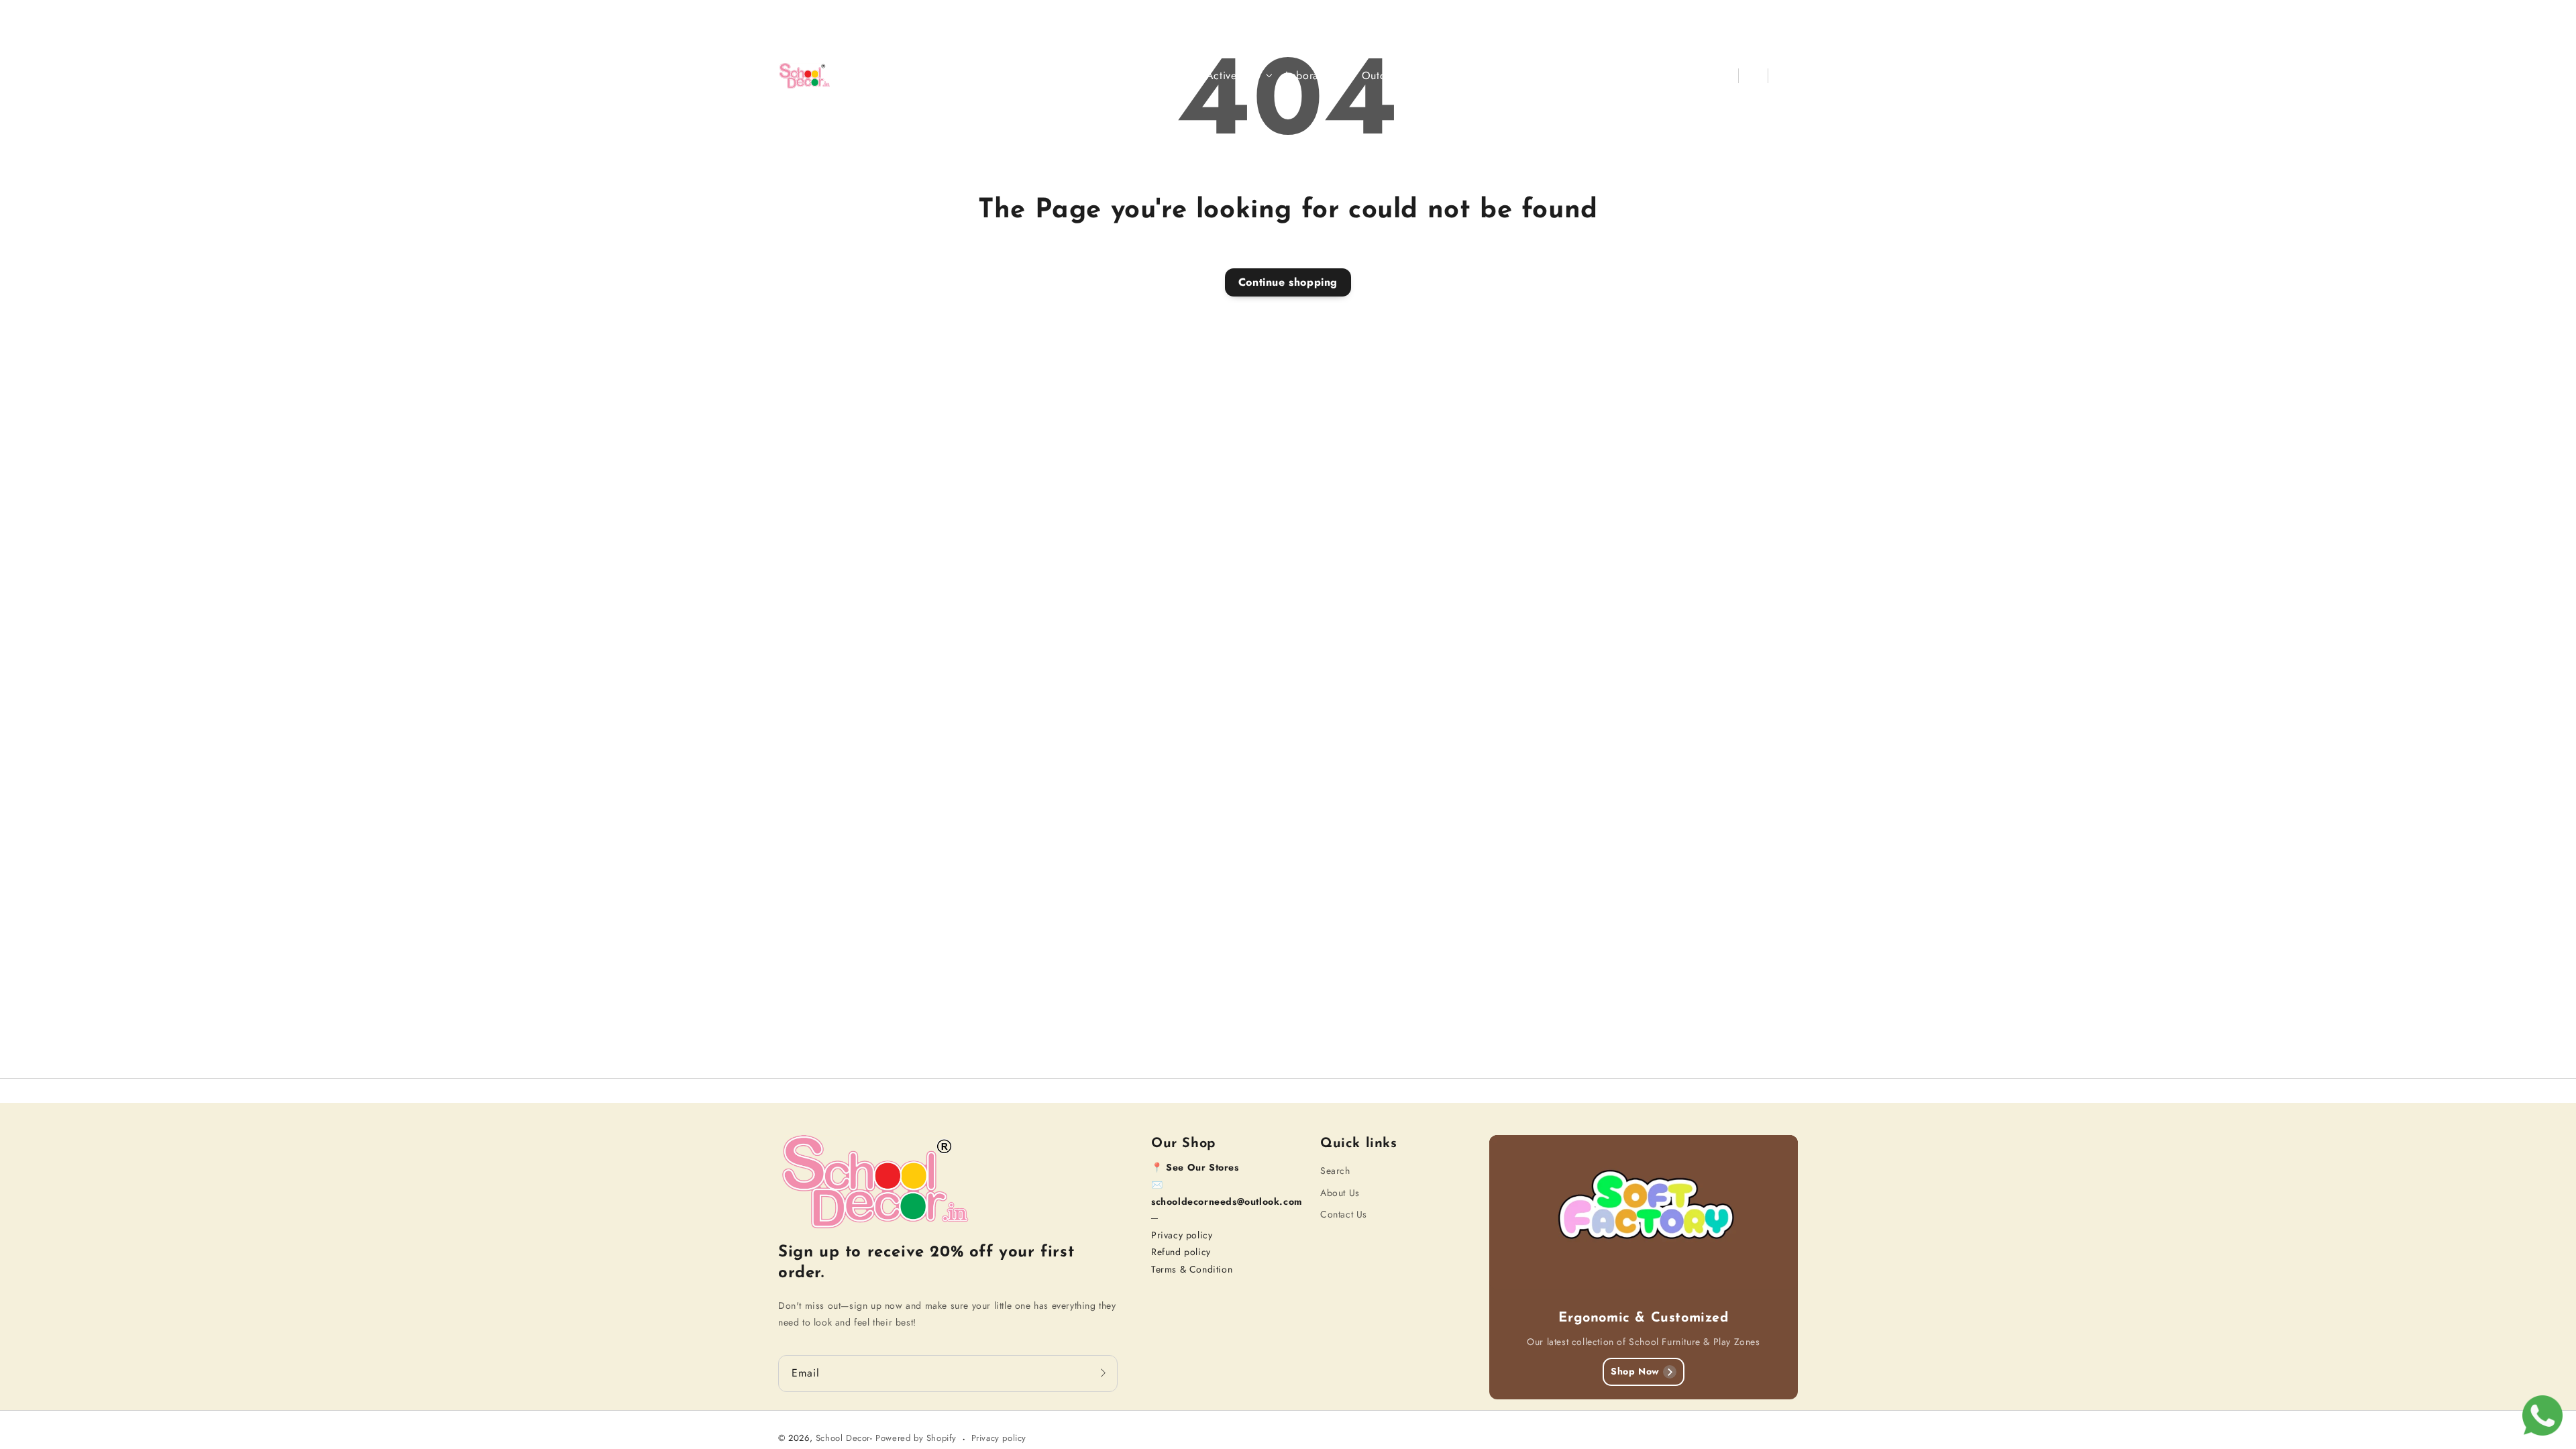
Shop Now (1635, 1371)
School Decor (843, 1438)
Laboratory (1311, 76)
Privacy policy (1182, 1235)
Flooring (1448, 76)
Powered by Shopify (916, 1438)
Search (1335, 1171)
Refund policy (1181, 1252)
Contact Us (1344, 1214)
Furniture (1160, 76)
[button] (1724, 76)
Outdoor (1382, 76)
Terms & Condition (1192, 1269)
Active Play (1234, 76)
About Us (1340, 1193)
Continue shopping (1288, 282)
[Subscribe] (1103, 1373)
